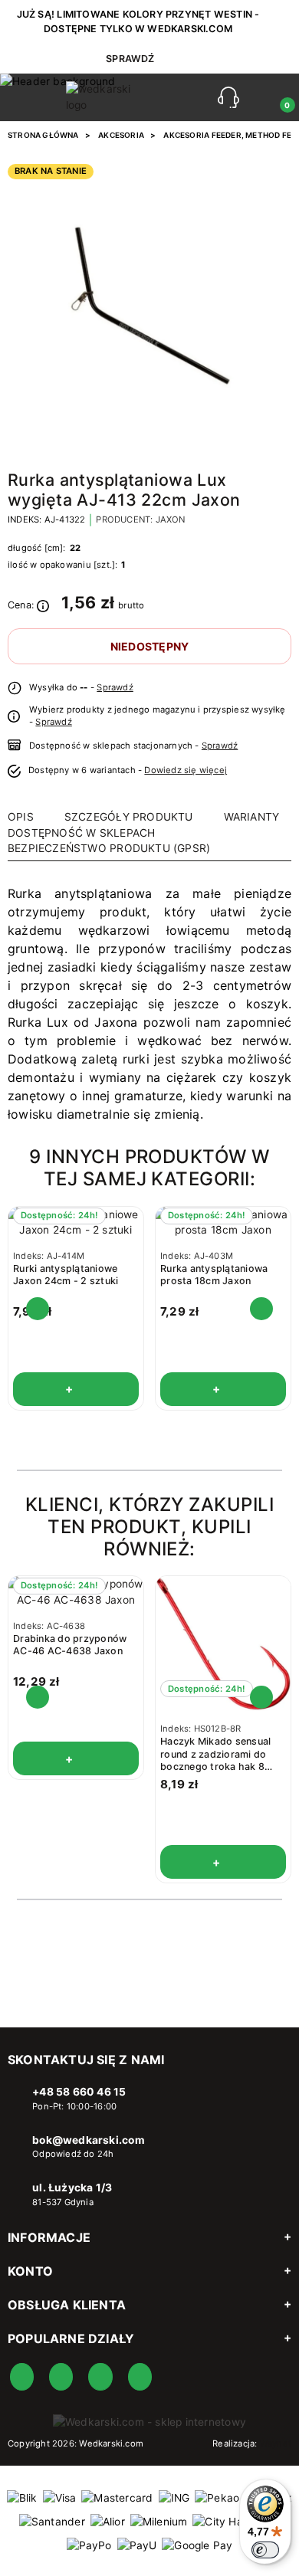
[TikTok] (140, 2377)
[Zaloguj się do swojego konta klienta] (258, 97)
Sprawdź (115, 687)
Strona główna (43, 135)
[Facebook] (22, 2377)
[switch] (265, 2550)
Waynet (276, 2443)
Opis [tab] (21, 817)
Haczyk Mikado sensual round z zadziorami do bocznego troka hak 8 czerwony (215, 1760)
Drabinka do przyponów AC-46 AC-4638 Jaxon (70, 1645)
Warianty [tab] (252, 817)
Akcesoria (121, 135)
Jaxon (171, 519)
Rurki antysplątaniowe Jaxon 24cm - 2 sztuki (66, 1275)
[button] (228, 97)
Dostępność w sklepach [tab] (81, 833)
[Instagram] (100, 2377)
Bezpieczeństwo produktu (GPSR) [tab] (109, 848)
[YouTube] (61, 2377)
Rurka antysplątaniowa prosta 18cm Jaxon (214, 1275)
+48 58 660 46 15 (79, 2092)
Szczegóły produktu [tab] (129, 817)
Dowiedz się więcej (186, 770)
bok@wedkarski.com (89, 2140)
